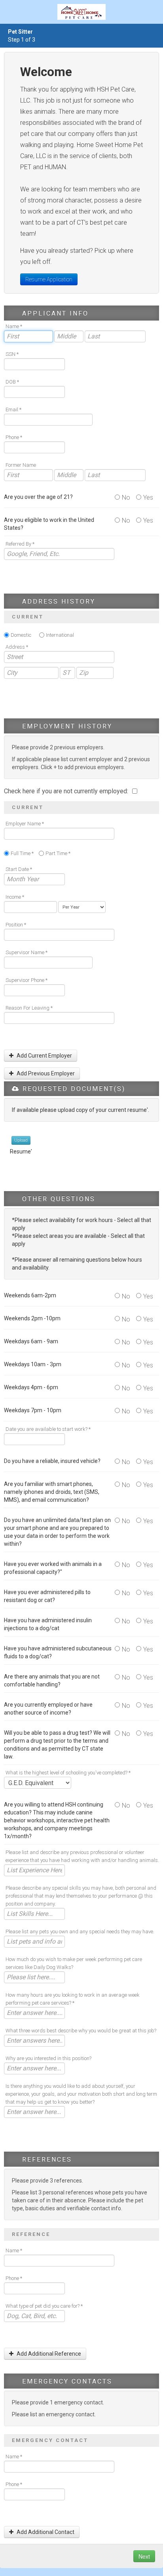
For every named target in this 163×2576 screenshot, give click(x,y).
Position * (16, 925)
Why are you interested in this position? (48, 2058)
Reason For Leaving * (29, 1008)
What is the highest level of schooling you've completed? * (68, 1773)
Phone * (14, 437)
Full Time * (22, 853)
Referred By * (20, 544)
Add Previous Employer (45, 1073)
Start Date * (19, 869)
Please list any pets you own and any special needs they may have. (80, 1932)
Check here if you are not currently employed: (67, 791)
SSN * (12, 354)
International (60, 635)
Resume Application (49, 279)
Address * (17, 647)
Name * (14, 326)
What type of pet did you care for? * (44, 2306)
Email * (13, 410)
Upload (21, 1140)
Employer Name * (25, 824)
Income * (15, 897)
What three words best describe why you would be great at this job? (81, 2031)
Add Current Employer (44, 1056)
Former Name (21, 465)
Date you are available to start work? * (48, 1429)
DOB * (12, 382)
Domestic (21, 635)
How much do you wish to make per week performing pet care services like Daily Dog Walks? (74, 1963)
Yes (148, 497)
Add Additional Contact (45, 2532)
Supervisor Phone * (27, 980)
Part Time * (58, 853)
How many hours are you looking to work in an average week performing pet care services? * (73, 1999)
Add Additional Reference (48, 2354)
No (126, 497)
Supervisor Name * (27, 952)
